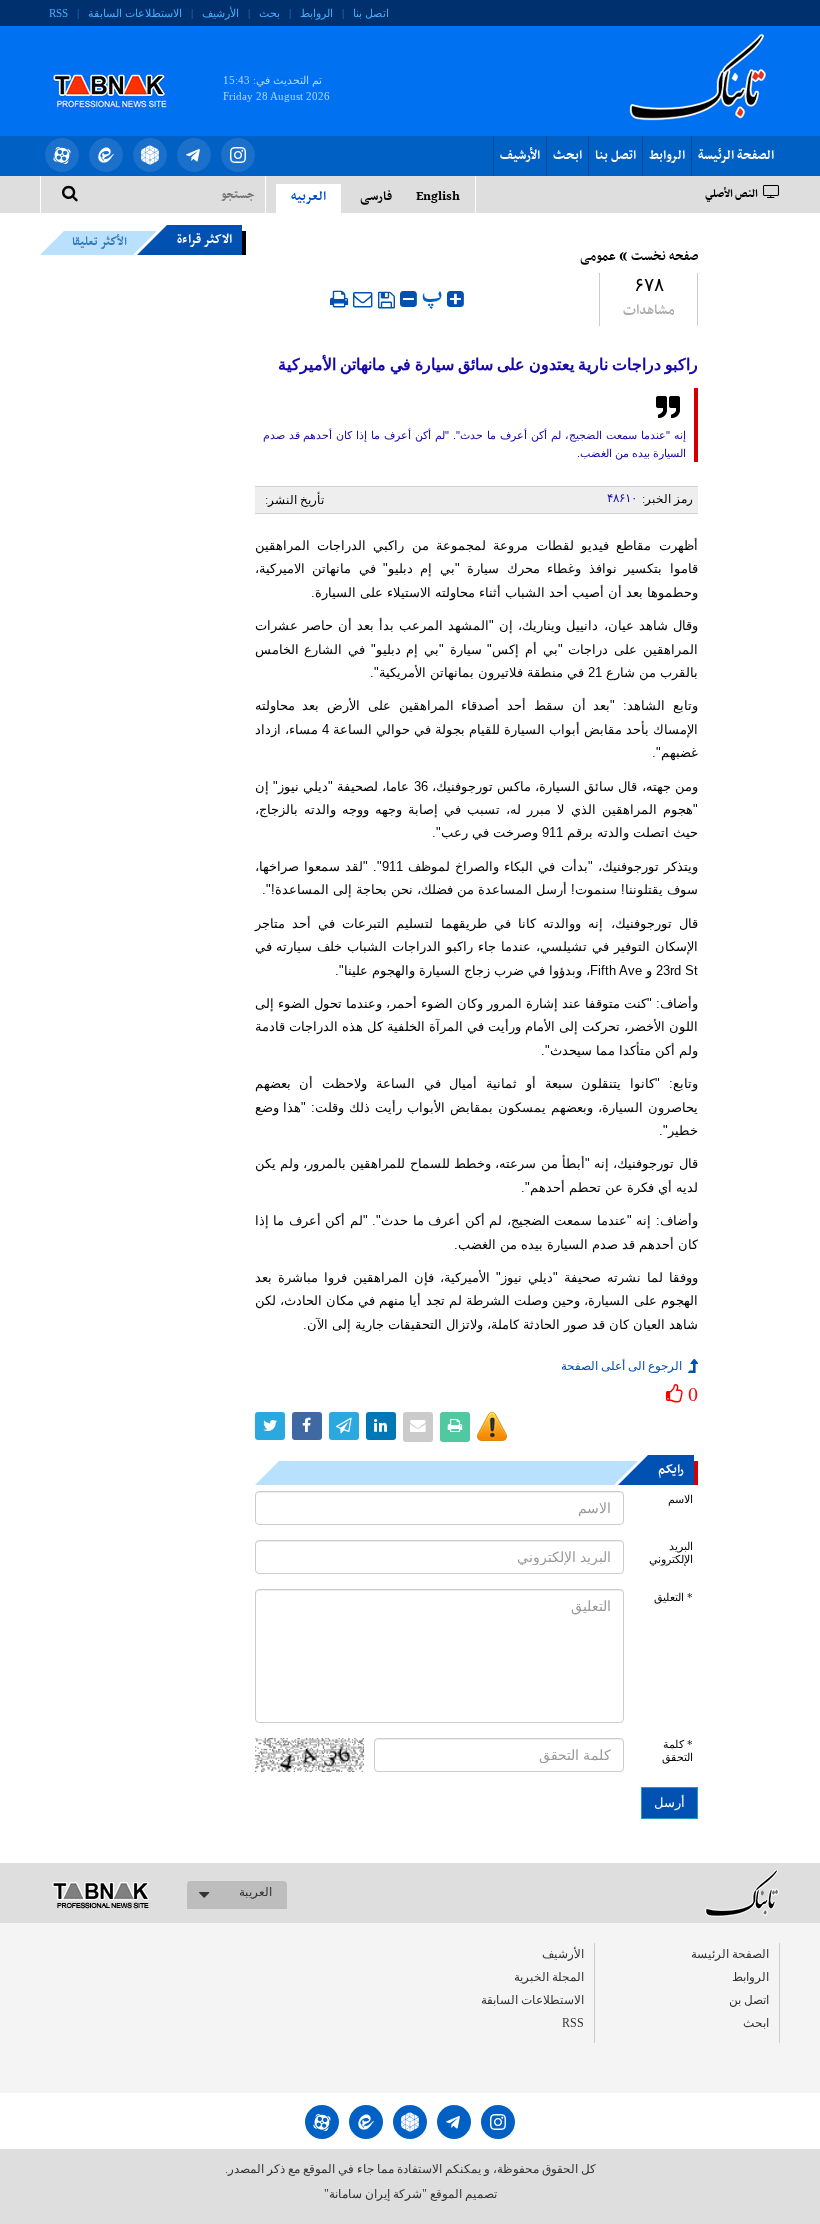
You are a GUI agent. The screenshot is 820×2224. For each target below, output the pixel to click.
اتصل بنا (371, 13)
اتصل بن (749, 2000)
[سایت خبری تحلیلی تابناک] (122, 68)
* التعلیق (673, 1597)
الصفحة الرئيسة (736, 156)
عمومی (598, 257)
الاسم (680, 1499)
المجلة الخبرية (549, 1977)
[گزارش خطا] (492, 1427)
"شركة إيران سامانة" (375, 2194)
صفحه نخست (664, 257)
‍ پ (434, 296)
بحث (269, 13)
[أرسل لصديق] (363, 299)
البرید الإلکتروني (671, 1553)
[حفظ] (386, 300)
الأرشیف (220, 13)
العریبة (255, 1892)
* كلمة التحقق (677, 1751)
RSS (58, 13)
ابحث (567, 156)
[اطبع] (339, 299)
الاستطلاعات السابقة (135, 13)
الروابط (316, 13)
